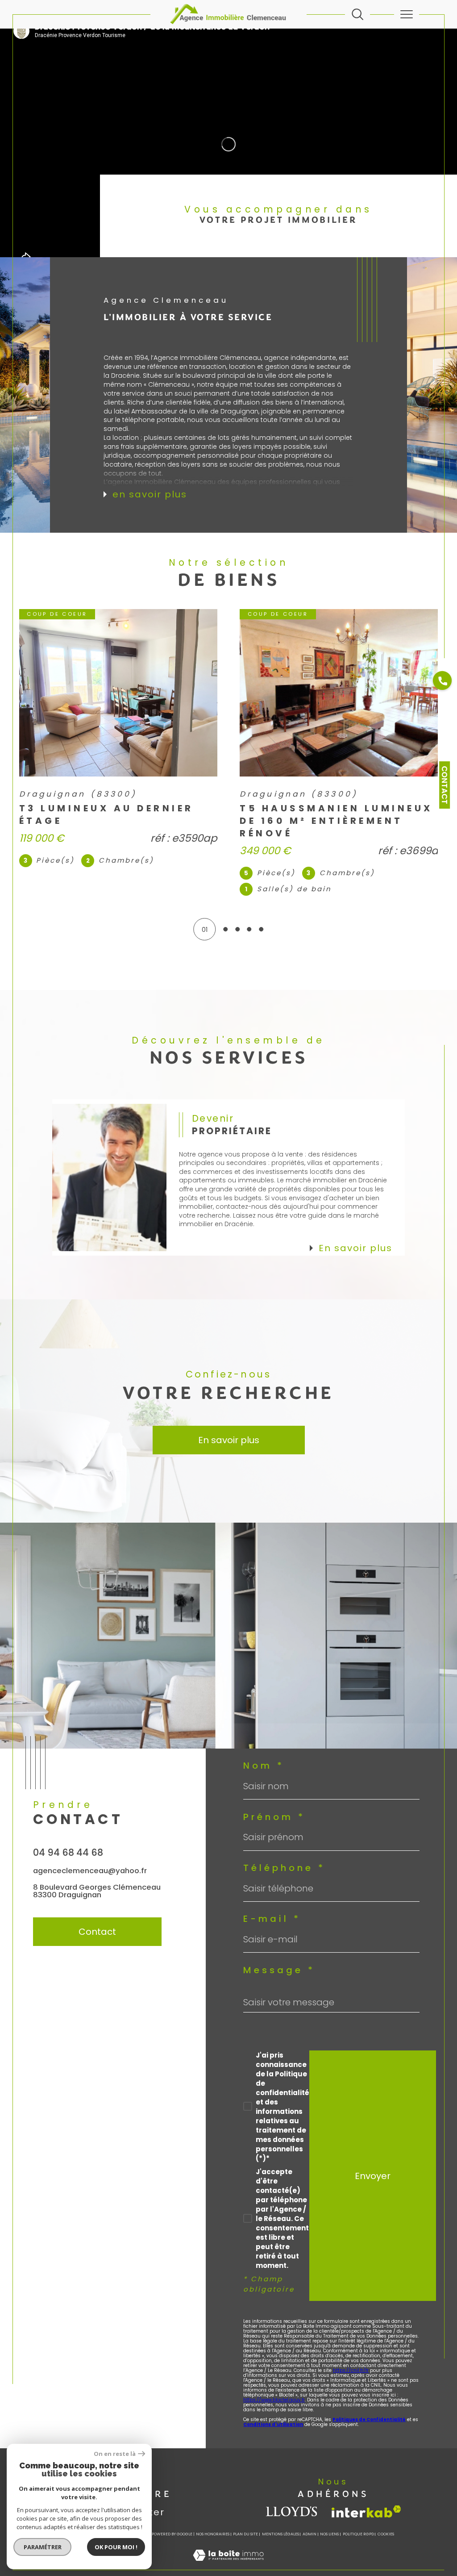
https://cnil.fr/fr (351, 2370)
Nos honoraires (213, 2534)
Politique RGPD (358, 2534)
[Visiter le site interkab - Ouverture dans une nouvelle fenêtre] (366, 2511)
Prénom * (274, 1817)
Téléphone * (284, 1868)
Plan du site (245, 2534)
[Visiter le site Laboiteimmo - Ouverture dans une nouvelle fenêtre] (228, 2565)
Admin (310, 2534)
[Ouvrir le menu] (407, 14)
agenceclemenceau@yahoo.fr (90, 1870)
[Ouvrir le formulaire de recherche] (357, 14)
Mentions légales (280, 2534)
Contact (445, 785)
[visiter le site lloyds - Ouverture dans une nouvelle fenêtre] (292, 2511)
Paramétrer (43, 2547)
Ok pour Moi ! (116, 2547)
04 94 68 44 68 (68, 1852)
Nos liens (329, 2534)
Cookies (386, 2534)
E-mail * (272, 1919)
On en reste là (115, 2454)
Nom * (264, 1766)
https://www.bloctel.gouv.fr (274, 2400)
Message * (279, 1970)
